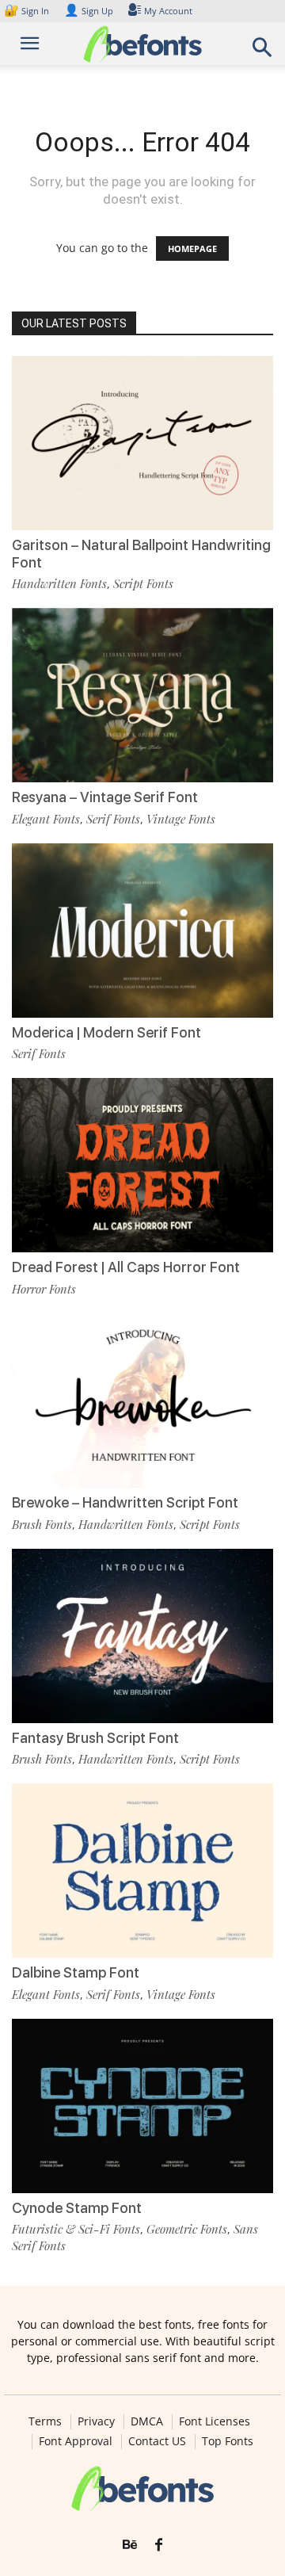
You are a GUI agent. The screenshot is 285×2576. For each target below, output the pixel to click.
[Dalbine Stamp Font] (142, 1871)
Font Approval (76, 2441)
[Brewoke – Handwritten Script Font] (142, 1401)
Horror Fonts (44, 1289)
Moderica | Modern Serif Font (106, 1032)
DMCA (147, 2421)
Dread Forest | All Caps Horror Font (126, 1267)
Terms (45, 2421)
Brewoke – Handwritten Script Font (125, 1502)
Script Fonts (143, 583)
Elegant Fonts (46, 819)
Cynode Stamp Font (77, 2208)
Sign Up (89, 11)
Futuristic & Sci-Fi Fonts (76, 2229)
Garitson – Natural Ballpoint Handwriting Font (141, 554)
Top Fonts (228, 2441)
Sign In (28, 11)
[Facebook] (159, 2545)
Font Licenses (215, 2421)
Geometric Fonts (187, 2229)
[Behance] (130, 2545)
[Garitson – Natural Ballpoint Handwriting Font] (142, 443)
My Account (168, 11)
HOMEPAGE (192, 248)
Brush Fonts (42, 1524)
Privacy (96, 2421)
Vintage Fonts (181, 819)
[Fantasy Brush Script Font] (142, 1636)
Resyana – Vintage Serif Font (105, 797)
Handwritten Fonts (59, 583)
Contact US (157, 2441)
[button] (263, 52)
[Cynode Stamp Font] (142, 2106)
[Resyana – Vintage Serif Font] (142, 695)
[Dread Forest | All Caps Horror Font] (142, 1165)
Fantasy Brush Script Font (95, 1738)
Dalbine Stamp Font (76, 1972)
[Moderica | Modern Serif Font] (142, 931)
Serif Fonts (113, 819)
